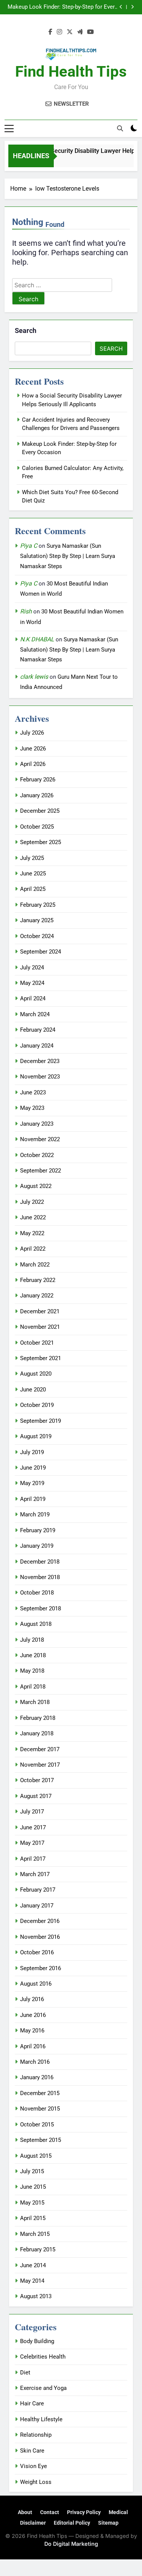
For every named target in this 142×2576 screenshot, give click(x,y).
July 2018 (32, 1640)
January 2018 (37, 1733)
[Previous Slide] (121, 7)
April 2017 (33, 1859)
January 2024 (37, 1046)
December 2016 (40, 1921)
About (25, 2512)
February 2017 (38, 1890)
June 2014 (33, 2265)
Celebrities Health (43, 2357)
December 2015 (40, 2093)
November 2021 (40, 1327)
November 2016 (40, 1937)
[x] (70, 32)
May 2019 (32, 1483)
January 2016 (37, 2077)
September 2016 (41, 1968)
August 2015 (36, 2156)
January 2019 (37, 1546)
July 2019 (32, 1452)
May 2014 (32, 2281)
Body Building (37, 2341)
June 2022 (33, 1217)
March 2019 (35, 1514)
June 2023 (33, 1092)
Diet (25, 2373)
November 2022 (40, 1139)
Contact (50, 2512)
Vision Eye (34, 2466)
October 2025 (37, 827)
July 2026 (32, 733)
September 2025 (41, 842)
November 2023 (40, 1077)
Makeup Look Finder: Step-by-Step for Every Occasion (62, 7)
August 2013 (36, 2296)
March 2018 (35, 1702)
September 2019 (41, 1421)
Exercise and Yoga (43, 2388)
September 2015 (41, 2140)
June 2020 (33, 1390)
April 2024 (33, 998)
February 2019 (38, 1530)
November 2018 (40, 1577)
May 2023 (32, 1108)
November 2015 (40, 2109)
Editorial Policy (72, 2523)
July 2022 (32, 1202)
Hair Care (32, 2403)
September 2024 (41, 952)
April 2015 (33, 2218)
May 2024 (32, 983)
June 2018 (33, 1655)
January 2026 (37, 795)
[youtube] (91, 32)
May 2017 (32, 1843)
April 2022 (33, 1249)
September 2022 (41, 1171)
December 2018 (40, 1562)
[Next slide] (132, 7)
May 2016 (32, 2031)
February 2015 (38, 2249)
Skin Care (32, 2451)
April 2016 (33, 2046)
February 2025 (38, 905)
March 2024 (35, 1014)
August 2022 (36, 1186)
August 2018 (36, 1624)
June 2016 (33, 2015)
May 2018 (32, 1671)
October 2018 (37, 1593)
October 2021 (37, 1343)
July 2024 (32, 968)
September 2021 (41, 1358)
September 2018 (41, 1608)
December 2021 (40, 1311)
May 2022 (32, 1233)
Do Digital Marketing (71, 2544)
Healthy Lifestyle (41, 2419)
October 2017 (37, 1780)
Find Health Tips (71, 72)
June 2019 (33, 1468)
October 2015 (37, 2125)
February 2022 (38, 1280)
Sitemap (108, 2523)
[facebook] (50, 32)
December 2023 (40, 1061)
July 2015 (32, 2171)
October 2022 (37, 1155)
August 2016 (36, 1984)
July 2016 (32, 1999)
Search (26, 330)
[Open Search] (120, 128)
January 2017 (37, 1906)
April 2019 (33, 1499)
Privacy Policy (84, 2512)
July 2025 (32, 858)
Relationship (36, 2435)
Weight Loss (36, 2482)
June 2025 (33, 874)
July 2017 (32, 1812)
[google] (80, 32)
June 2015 (33, 2187)
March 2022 (35, 1265)
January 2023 (37, 1124)
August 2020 (36, 1374)
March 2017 (35, 1874)
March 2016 (35, 2062)
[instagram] (59, 32)
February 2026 (38, 780)
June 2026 (33, 749)
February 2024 (38, 1030)
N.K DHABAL (37, 639)
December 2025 (40, 811)
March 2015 (35, 2234)
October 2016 (37, 1952)
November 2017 (40, 1765)
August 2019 (36, 1436)
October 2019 (37, 1405)
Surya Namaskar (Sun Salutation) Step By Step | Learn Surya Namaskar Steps (68, 556)
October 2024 (37, 936)
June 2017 (33, 1827)
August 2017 (36, 1796)
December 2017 (40, 1749)
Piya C (29, 546)
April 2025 (33, 889)
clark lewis (34, 677)
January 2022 (37, 1296)
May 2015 (32, 2203)
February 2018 (38, 1718)
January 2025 (37, 920)
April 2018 (33, 1687)
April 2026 (33, 764)
